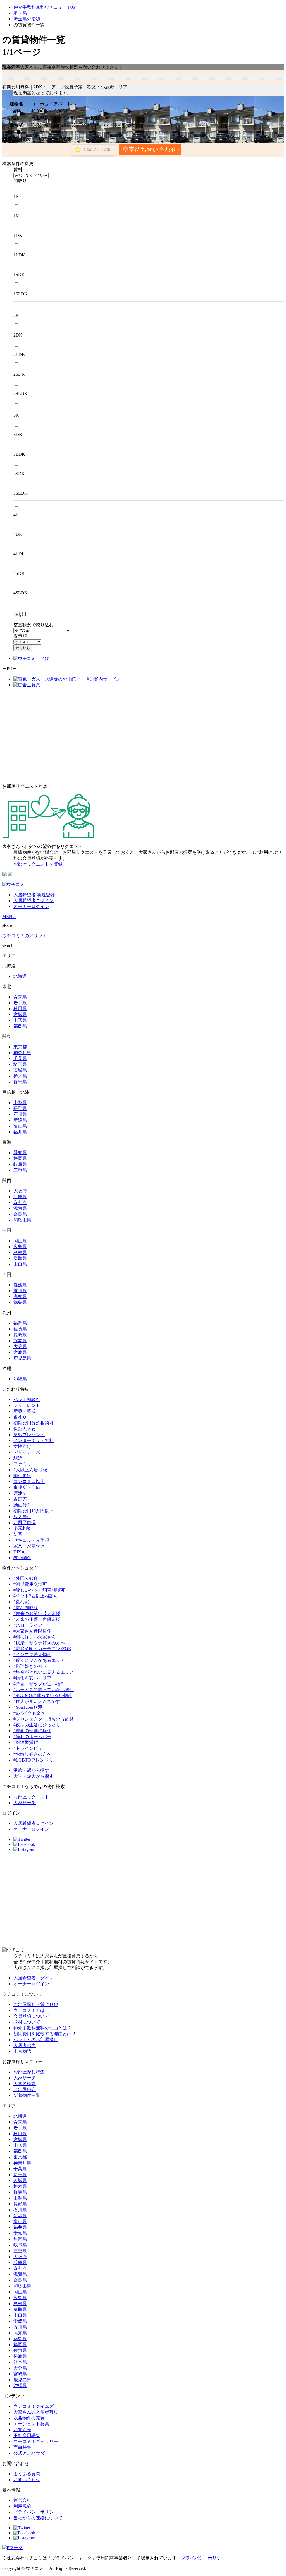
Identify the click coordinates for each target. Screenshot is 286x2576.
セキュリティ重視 (31, 1540)
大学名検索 (25, 2084)
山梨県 (20, 1103)
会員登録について (31, 2016)
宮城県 (20, 1014)
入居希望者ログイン (34, 901)
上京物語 (22, 2051)
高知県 (20, 1297)
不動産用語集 (27, 2436)
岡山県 (20, 1241)
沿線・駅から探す (31, 1770)
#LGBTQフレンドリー (36, 1760)
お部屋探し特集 (29, 2072)
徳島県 (20, 1302)
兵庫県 (20, 1197)
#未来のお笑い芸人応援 (37, 1613)
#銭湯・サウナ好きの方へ (39, 1643)
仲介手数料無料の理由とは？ (42, 2028)
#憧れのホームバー (32, 1737)
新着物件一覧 (27, 2095)
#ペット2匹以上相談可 (36, 1596)
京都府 (20, 1202)
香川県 (20, 1291)
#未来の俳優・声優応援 (37, 1619)
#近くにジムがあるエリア (39, 1660)
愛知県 (20, 1153)
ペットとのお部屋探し (36, 2040)
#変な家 (21, 1602)
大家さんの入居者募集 (36, 2412)
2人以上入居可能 (30, 1470)
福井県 (20, 1132)
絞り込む (23, 648)
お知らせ (22, 2430)
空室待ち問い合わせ (150, 149)
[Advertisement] (143, 736)
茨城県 (20, 1070)
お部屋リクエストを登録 (38, 864)
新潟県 (20, 1120)
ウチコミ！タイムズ (34, 2406)
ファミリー (25, 1464)
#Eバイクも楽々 (29, 1713)
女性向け (22, 1446)
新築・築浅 (25, 1411)
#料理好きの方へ (30, 1666)
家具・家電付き (29, 1546)
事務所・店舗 (27, 1487)
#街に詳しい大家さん (35, 1637)
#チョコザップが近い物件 (39, 1684)
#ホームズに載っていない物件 (44, 1690)
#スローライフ (28, 1625)
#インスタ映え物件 (32, 1655)
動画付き (22, 1505)
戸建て (20, 1493)
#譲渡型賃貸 (26, 1742)
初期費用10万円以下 (34, 1511)
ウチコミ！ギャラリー (36, 2441)
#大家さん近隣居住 (32, 1631)
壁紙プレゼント (29, 1435)
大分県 (20, 1346)
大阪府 (20, 1191)
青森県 (20, 997)
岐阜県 (20, 1164)
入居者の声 (25, 2045)
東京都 (20, 1047)
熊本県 (20, 1341)
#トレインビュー (30, 1748)
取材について (27, 2022)
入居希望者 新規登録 (34, 895)
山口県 (20, 1264)
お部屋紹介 (25, 2090)
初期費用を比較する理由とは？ (45, 2034)
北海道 (20, 976)
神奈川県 (22, 1053)
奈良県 (20, 1214)
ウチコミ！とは (29, 2010)
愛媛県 (20, 1285)
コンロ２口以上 (29, 1482)
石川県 (20, 1114)
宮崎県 (20, 1352)
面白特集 (22, 2447)
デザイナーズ (27, 1452)
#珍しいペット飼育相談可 (39, 1590)
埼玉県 (20, 13)
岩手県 (20, 1003)
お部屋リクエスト (31, 1797)
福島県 (20, 1026)
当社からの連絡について (38, 2518)
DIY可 (20, 1552)
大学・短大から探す (34, 1776)
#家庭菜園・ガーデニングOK (42, 1649)
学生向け (22, 1476)
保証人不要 (25, 1429)
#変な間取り (26, 1608)
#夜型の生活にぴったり (37, 1725)
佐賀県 (20, 1329)
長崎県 (20, 1335)
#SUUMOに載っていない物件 (43, 1696)
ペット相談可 (27, 1399)
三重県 (20, 1170)
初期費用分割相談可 (34, 1423)
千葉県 (20, 1058)
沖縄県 (20, 1379)
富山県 (20, 1126)
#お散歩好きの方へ (32, 1754)
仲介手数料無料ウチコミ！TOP (45, 7)
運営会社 (22, 2500)
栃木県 (20, 1076)
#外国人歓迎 (26, 1578)
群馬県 (20, 1082)
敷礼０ (20, 1417)
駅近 (18, 1458)
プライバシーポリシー (36, 2512)
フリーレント (27, 1405)
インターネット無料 (34, 1440)
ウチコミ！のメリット (25, 936)
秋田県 (20, 1009)
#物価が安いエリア (32, 1678)
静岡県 (20, 1158)
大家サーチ (25, 1803)
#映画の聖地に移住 (32, 1731)
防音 (18, 1534)
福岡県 (20, 1323)
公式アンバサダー (31, 2453)
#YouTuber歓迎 (28, 1707)
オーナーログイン (31, 906)
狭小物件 (22, 1558)
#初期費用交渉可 (30, 1584)
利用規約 (22, 2506)
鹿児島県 (22, 1358)
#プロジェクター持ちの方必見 (44, 1719)
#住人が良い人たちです (37, 1701)
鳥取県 (20, 1258)
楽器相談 (22, 1528)
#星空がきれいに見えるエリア (44, 1672)
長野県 (20, 1108)
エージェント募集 (31, 2424)
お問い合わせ (27, 2480)
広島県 (20, 1247)
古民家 (20, 1499)
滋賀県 (20, 1208)
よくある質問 (27, 2474)
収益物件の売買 (29, 2418)
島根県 (20, 1252)
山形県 (20, 1020)
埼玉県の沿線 (27, 19)
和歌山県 (22, 1220)
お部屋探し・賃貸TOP (36, 2004)
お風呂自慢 (25, 1523)
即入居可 (22, 1517)
